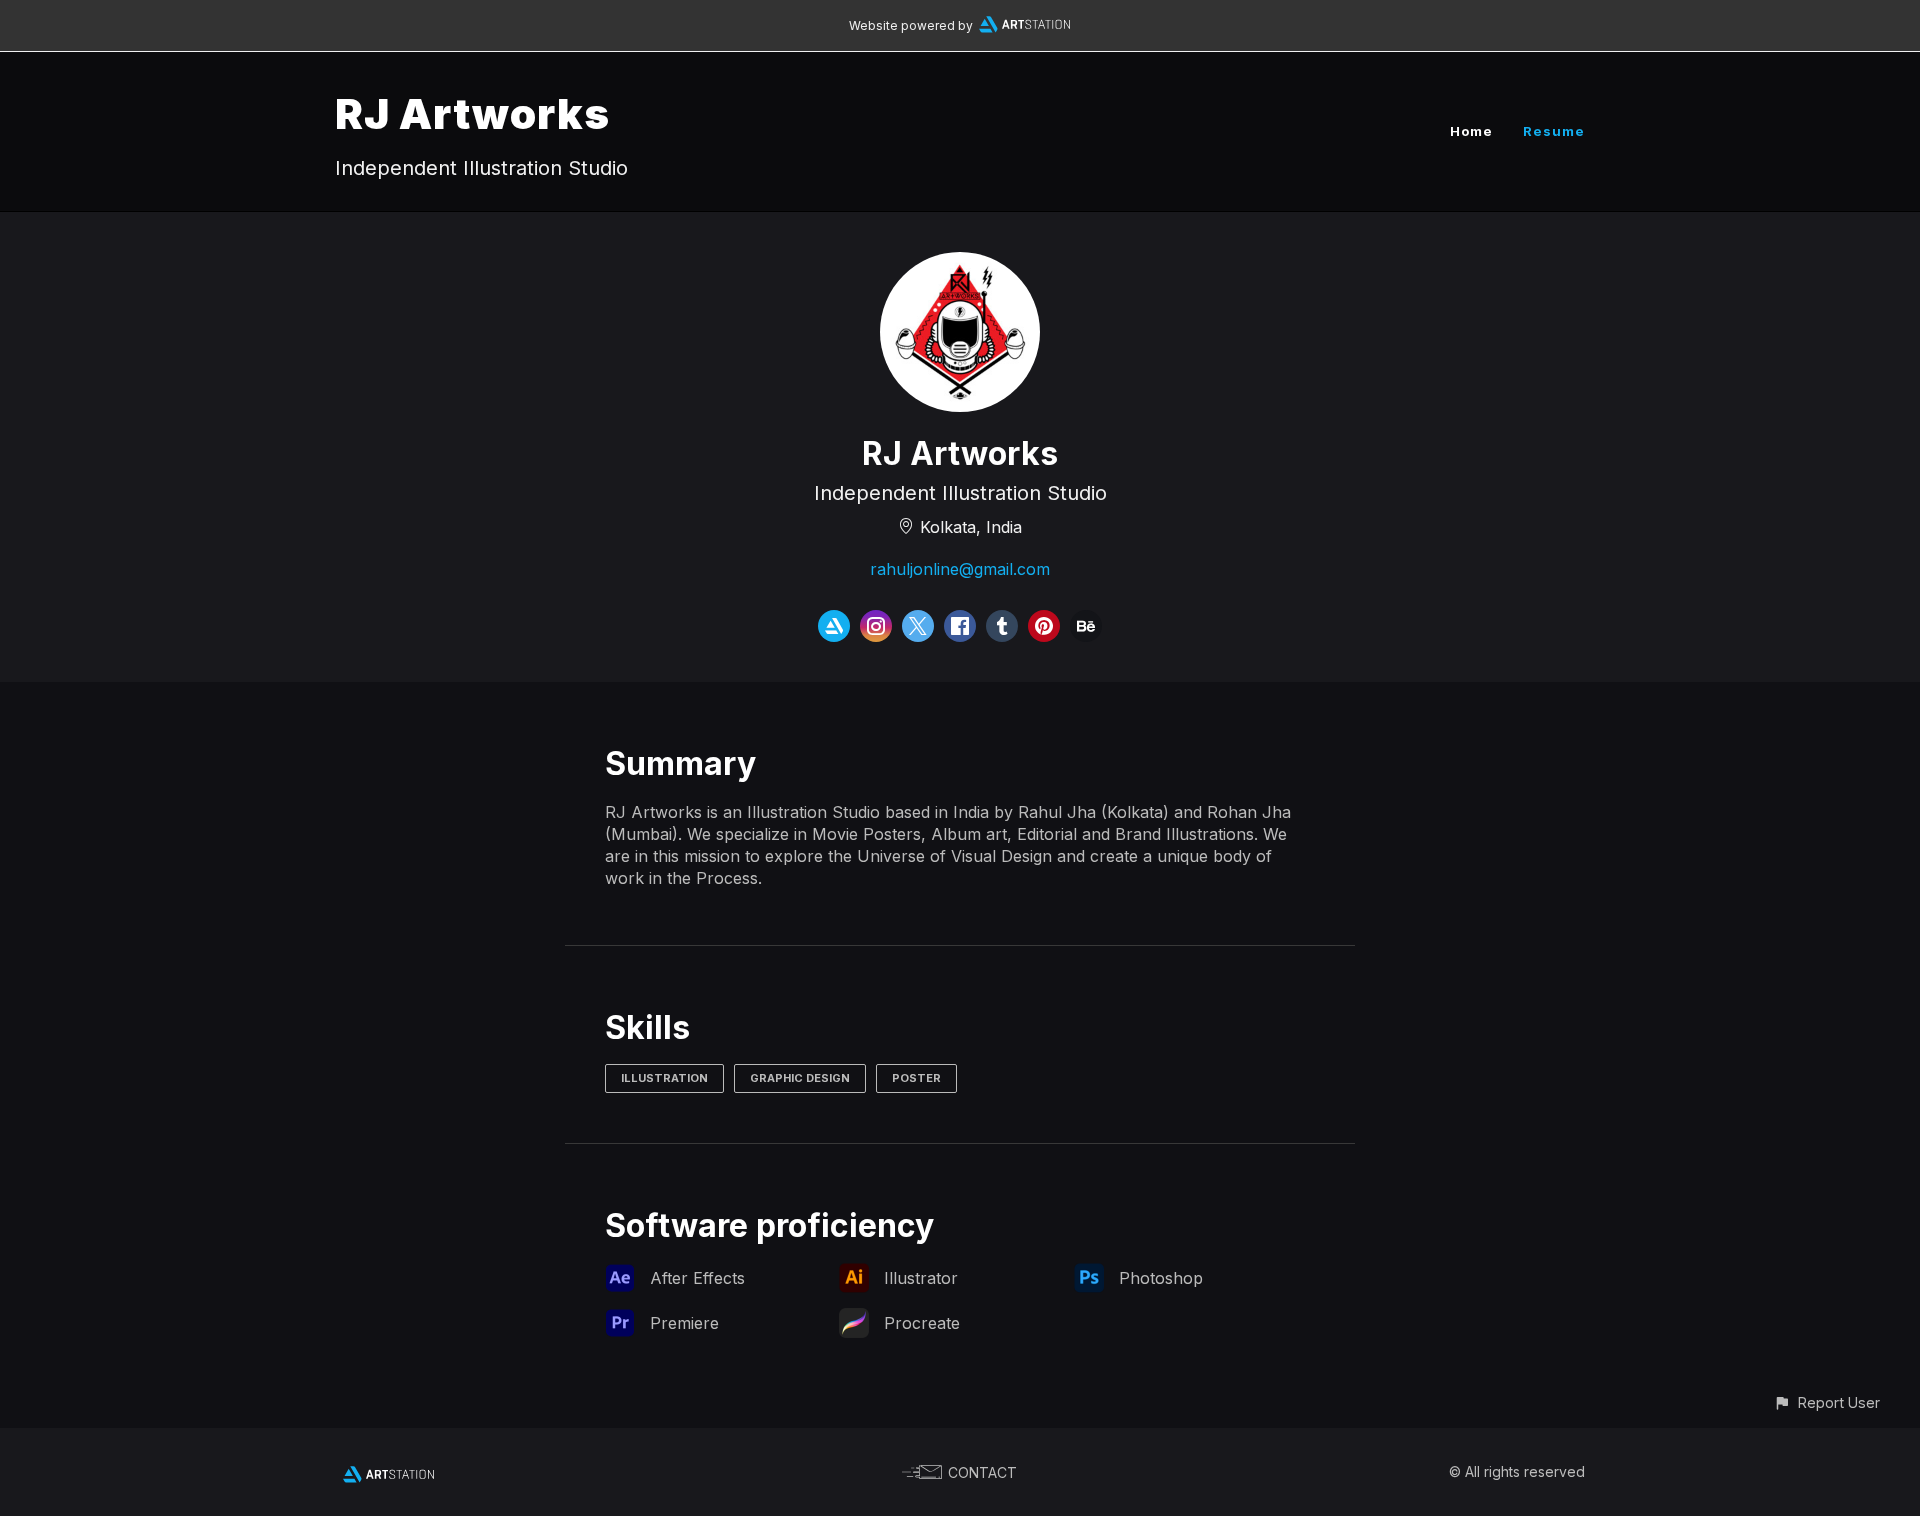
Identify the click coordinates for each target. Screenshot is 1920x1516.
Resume (1554, 131)
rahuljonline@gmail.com (960, 569)
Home (1471, 131)
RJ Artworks (472, 113)
